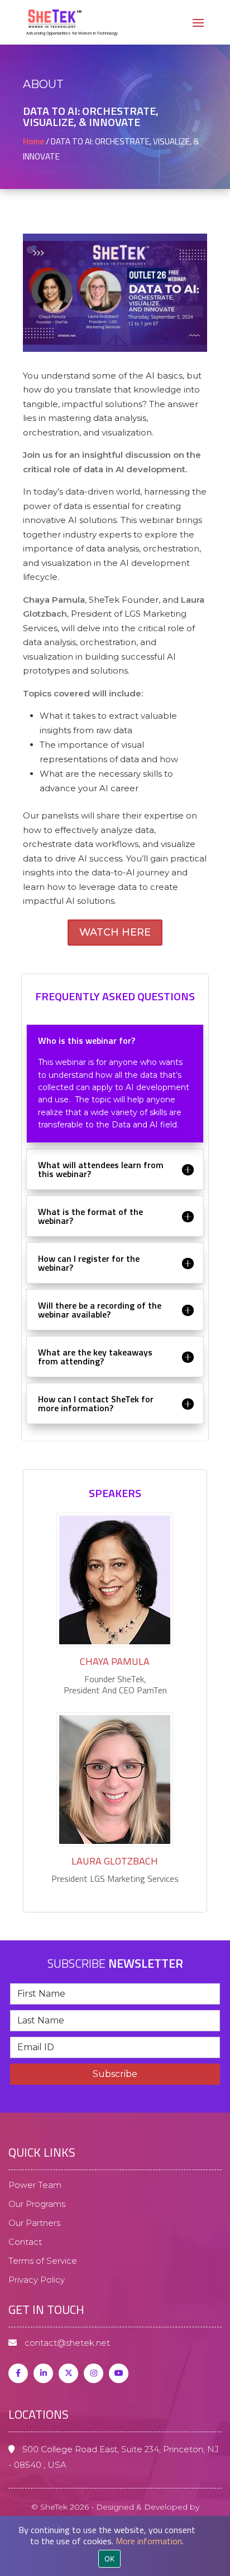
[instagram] (94, 2373)
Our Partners (34, 2223)
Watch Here (115, 932)
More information (149, 2541)
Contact (25, 2242)
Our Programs (37, 2204)
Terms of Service (43, 2261)
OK (110, 2559)
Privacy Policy (37, 2280)
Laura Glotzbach (115, 1861)
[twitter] (68, 2373)
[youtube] (119, 2373)
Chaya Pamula (115, 1661)
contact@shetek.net (66, 2343)
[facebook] (18, 2373)
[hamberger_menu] (219, 2495)
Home (33, 141)
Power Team (35, 2185)
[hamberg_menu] (198, 29)
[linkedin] (43, 2373)
